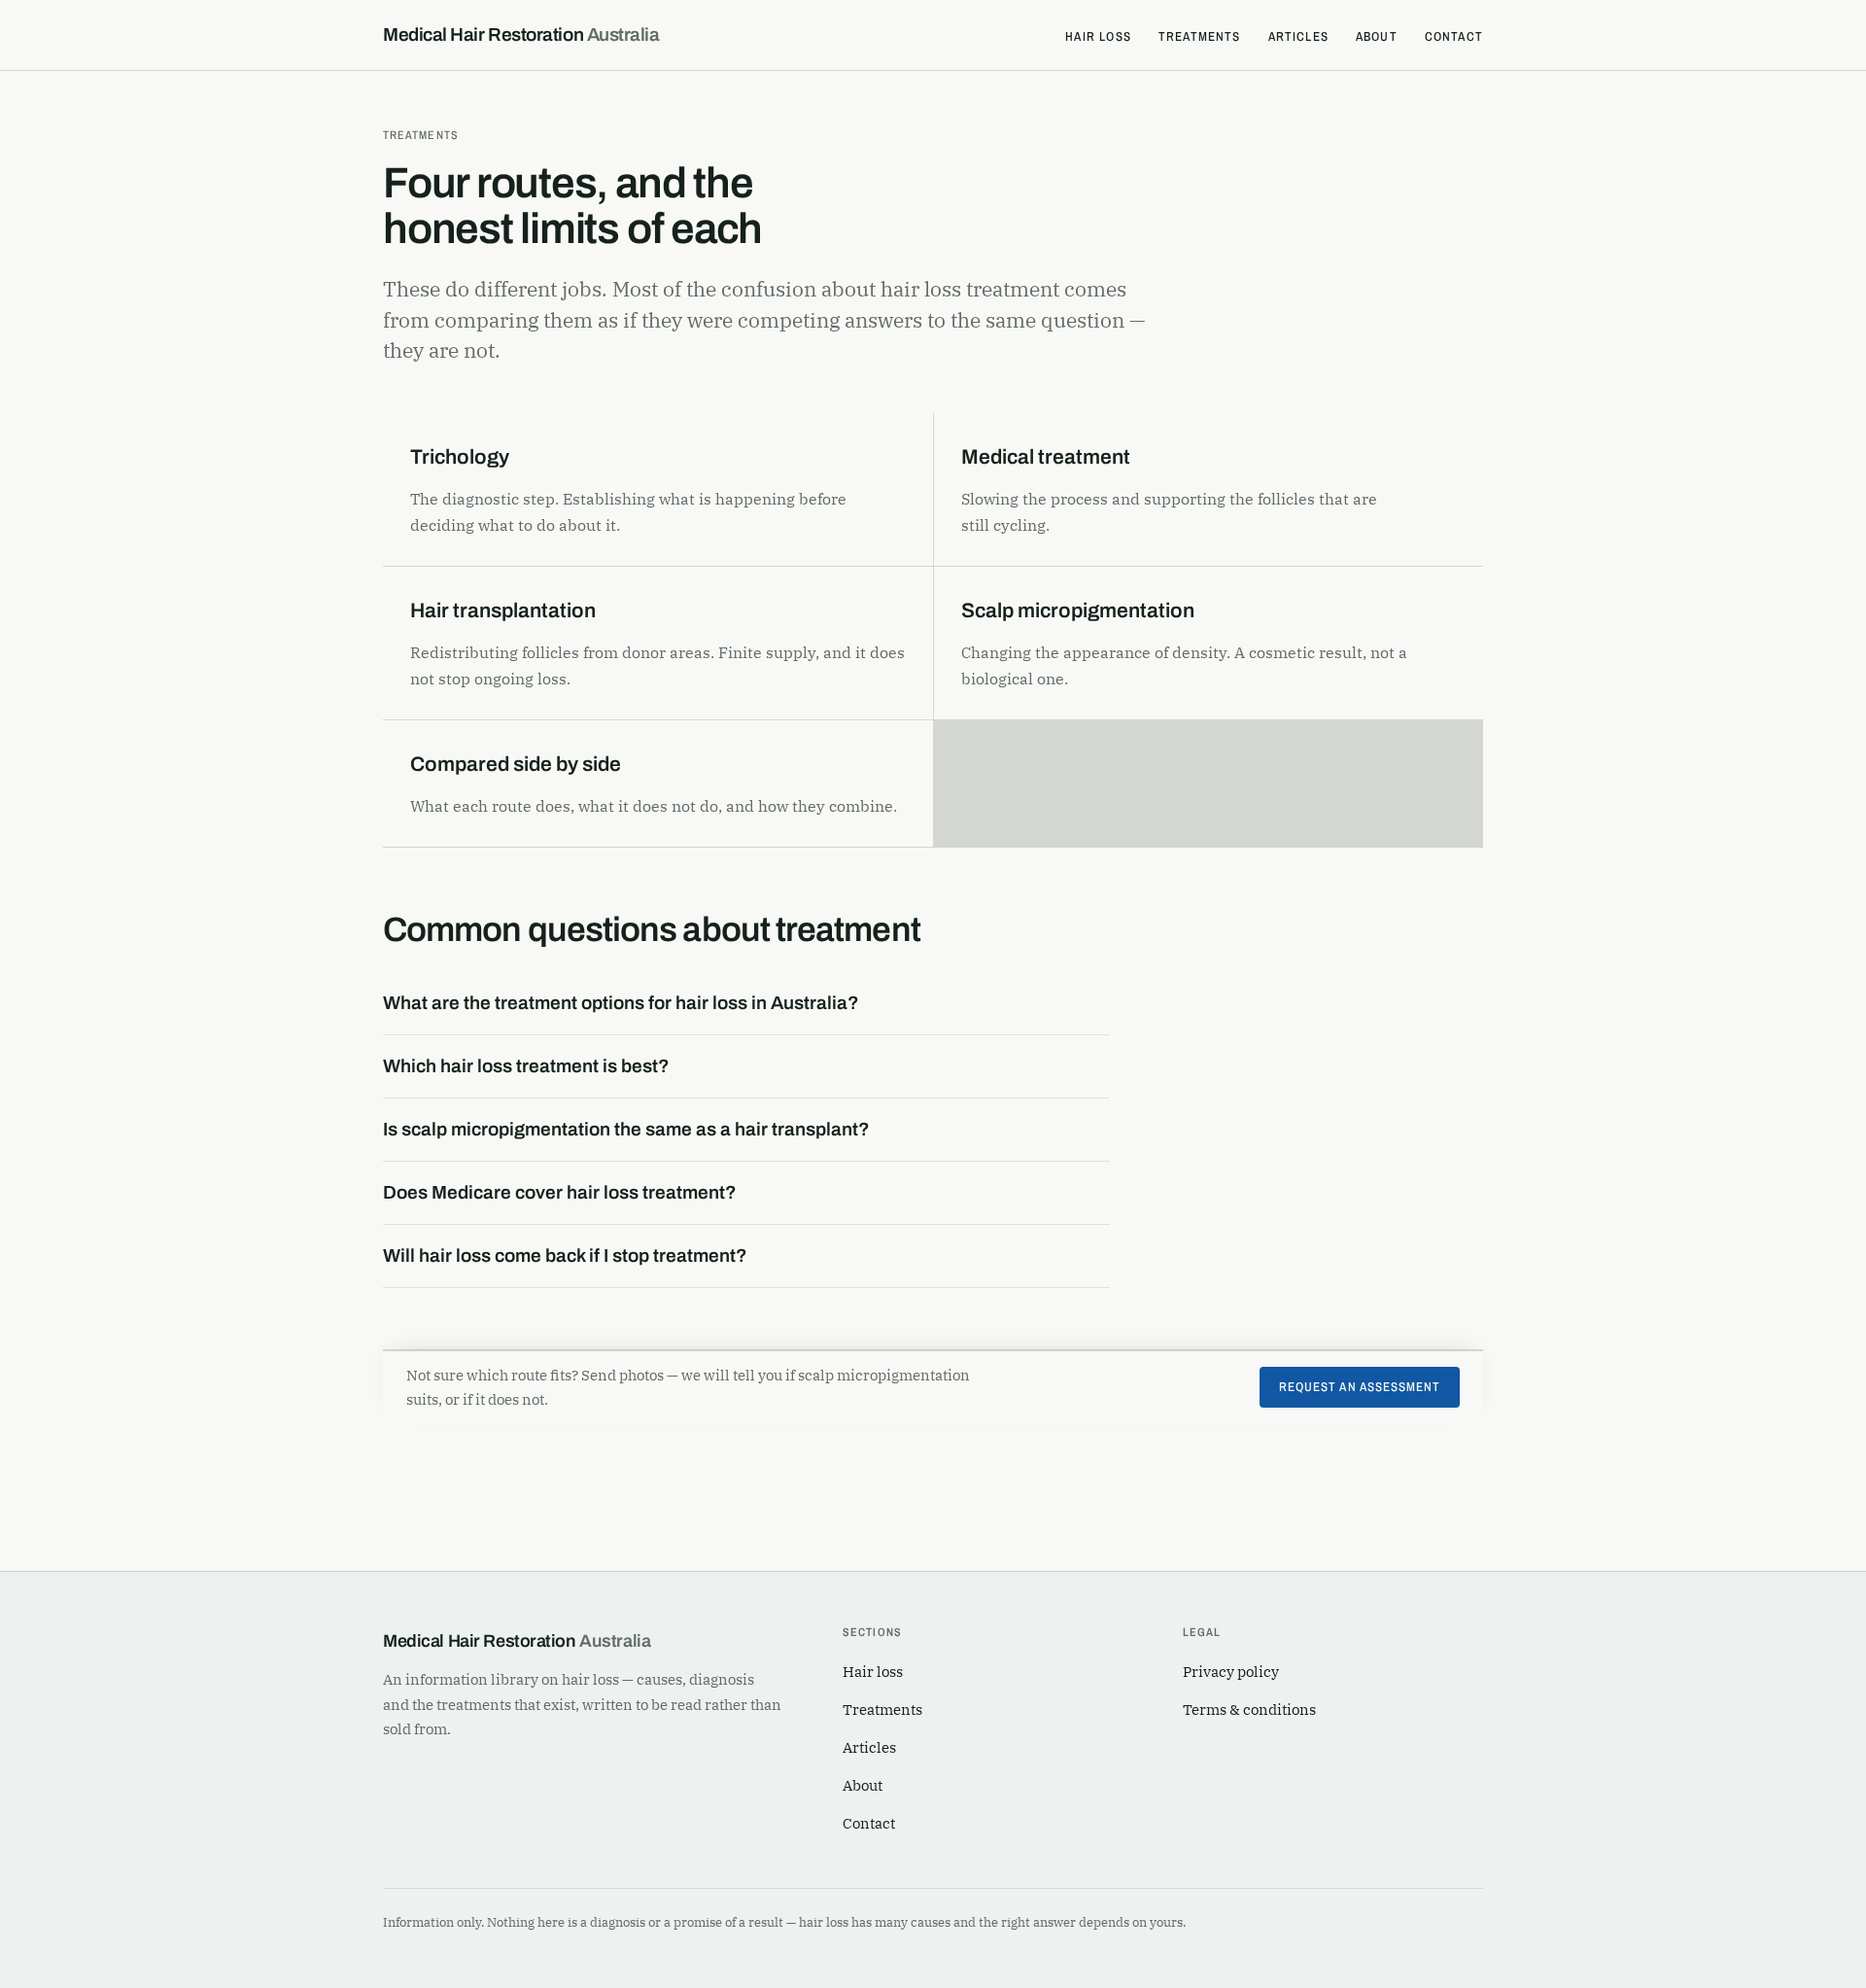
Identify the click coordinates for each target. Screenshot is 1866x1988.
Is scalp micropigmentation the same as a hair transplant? (626, 1129)
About (1377, 36)
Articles (1298, 36)
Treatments (1200, 36)
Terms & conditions (1249, 1709)
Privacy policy (1231, 1672)
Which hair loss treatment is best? (526, 1066)
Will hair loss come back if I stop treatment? (565, 1256)
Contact (1454, 36)
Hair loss (1098, 36)
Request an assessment (1360, 1387)
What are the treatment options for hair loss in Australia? (621, 1003)
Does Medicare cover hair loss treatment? (560, 1192)
